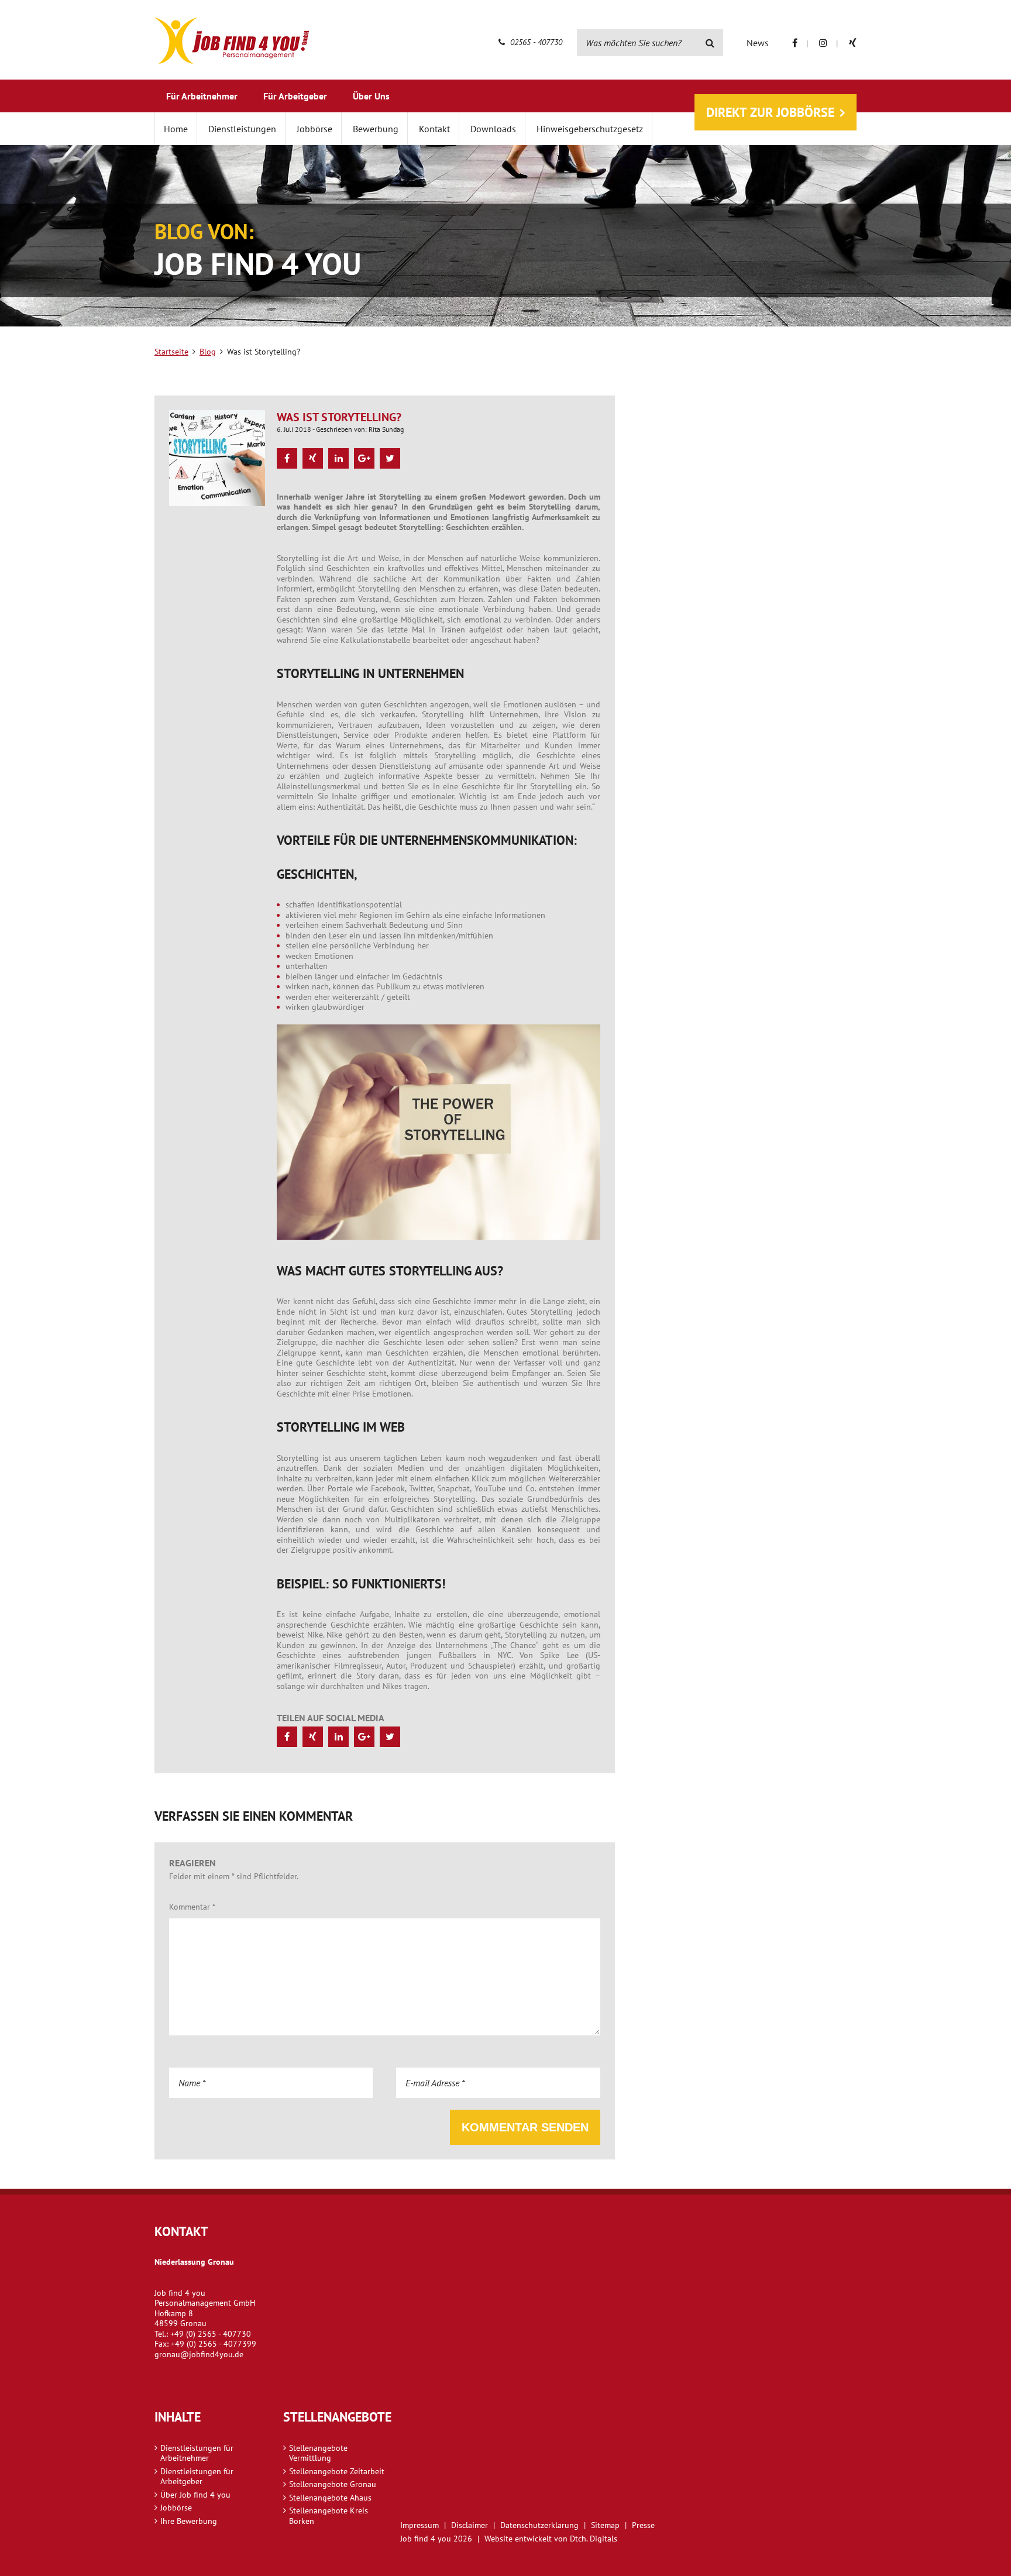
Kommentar (192, 1907)
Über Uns (371, 96)
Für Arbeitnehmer (202, 96)
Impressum (419, 2525)
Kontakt (434, 129)
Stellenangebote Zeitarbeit (337, 2471)
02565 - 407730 (535, 42)
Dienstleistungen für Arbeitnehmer (197, 2453)
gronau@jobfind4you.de (199, 2354)
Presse (643, 2525)
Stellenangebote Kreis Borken (329, 2516)
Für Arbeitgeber (295, 96)
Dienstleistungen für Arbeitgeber (197, 2477)
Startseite (171, 352)
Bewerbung (376, 129)
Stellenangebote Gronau (333, 2484)
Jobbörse (314, 129)
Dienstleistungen (242, 129)
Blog (208, 352)
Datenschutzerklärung (539, 2525)
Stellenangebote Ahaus (330, 2498)
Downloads (493, 129)
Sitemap (605, 2525)
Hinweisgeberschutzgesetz (590, 129)
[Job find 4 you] (232, 41)
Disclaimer (470, 2525)
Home (176, 129)
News (758, 43)
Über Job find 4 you (195, 2495)
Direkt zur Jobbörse (770, 112)
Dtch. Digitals (594, 2539)
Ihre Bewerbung (189, 2521)
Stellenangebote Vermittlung (318, 2453)
